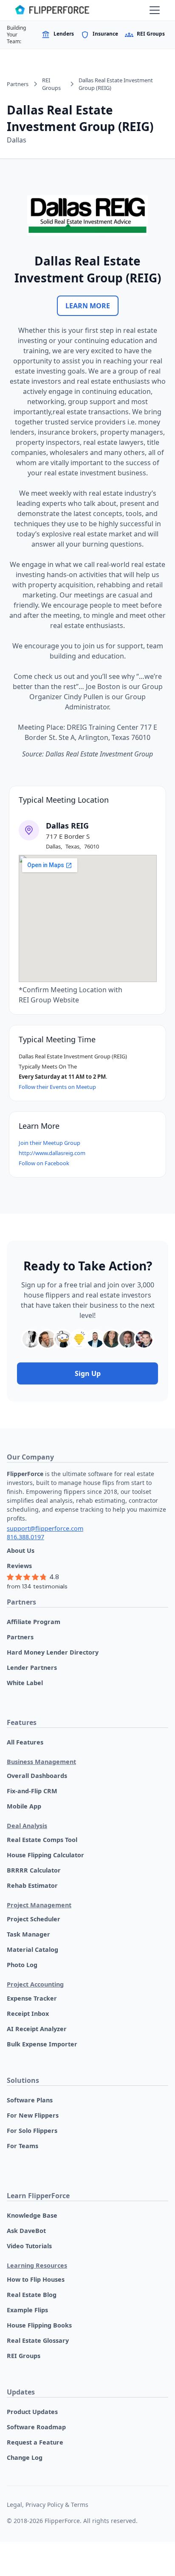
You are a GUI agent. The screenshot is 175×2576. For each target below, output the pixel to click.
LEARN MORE (88, 306)
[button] (153, 10)
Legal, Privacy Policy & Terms (48, 2505)
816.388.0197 (25, 1537)
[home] (52, 10)
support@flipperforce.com (45, 1528)
